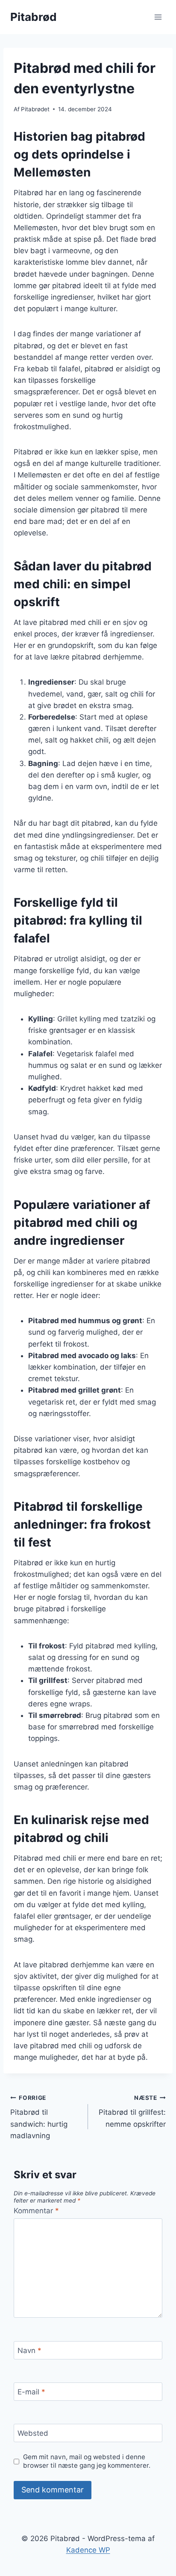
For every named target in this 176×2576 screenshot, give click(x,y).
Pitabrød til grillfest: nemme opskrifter (132, 2111)
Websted (33, 2433)
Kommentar (36, 2211)
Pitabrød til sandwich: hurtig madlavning (39, 2117)
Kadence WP (88, 2550)
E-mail (31, 2392)
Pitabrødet (35, 109)
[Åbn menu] (158, 17)
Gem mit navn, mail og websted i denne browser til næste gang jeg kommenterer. (87, 2461)
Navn (29, 2350)
